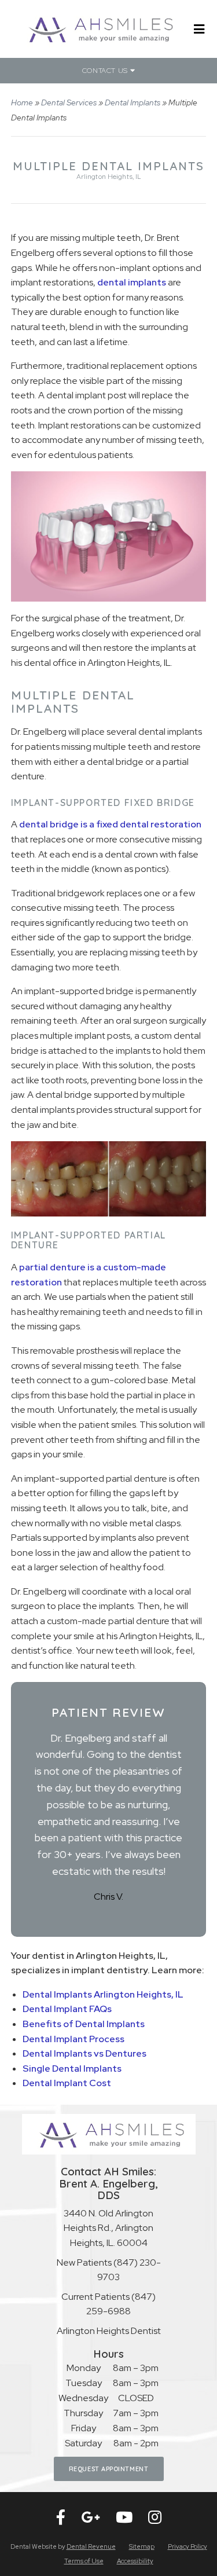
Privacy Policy (187, 2546)
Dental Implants (133, 102)
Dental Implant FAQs (67, 2009)
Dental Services (69, 102)
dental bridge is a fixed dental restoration (110, 824)
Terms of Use (84, 2561)
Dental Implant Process (73, 2039)
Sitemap (142, 2546)
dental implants (132, 282)
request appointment (108, 2469)
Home (22, 102)
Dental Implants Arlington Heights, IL (103, 1994)
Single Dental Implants (72, 2069)
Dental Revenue (91, 2546)
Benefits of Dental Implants (84, 2024)
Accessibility (135, 2561)
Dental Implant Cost (67, 2083)
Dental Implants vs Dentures (84, 2053)
